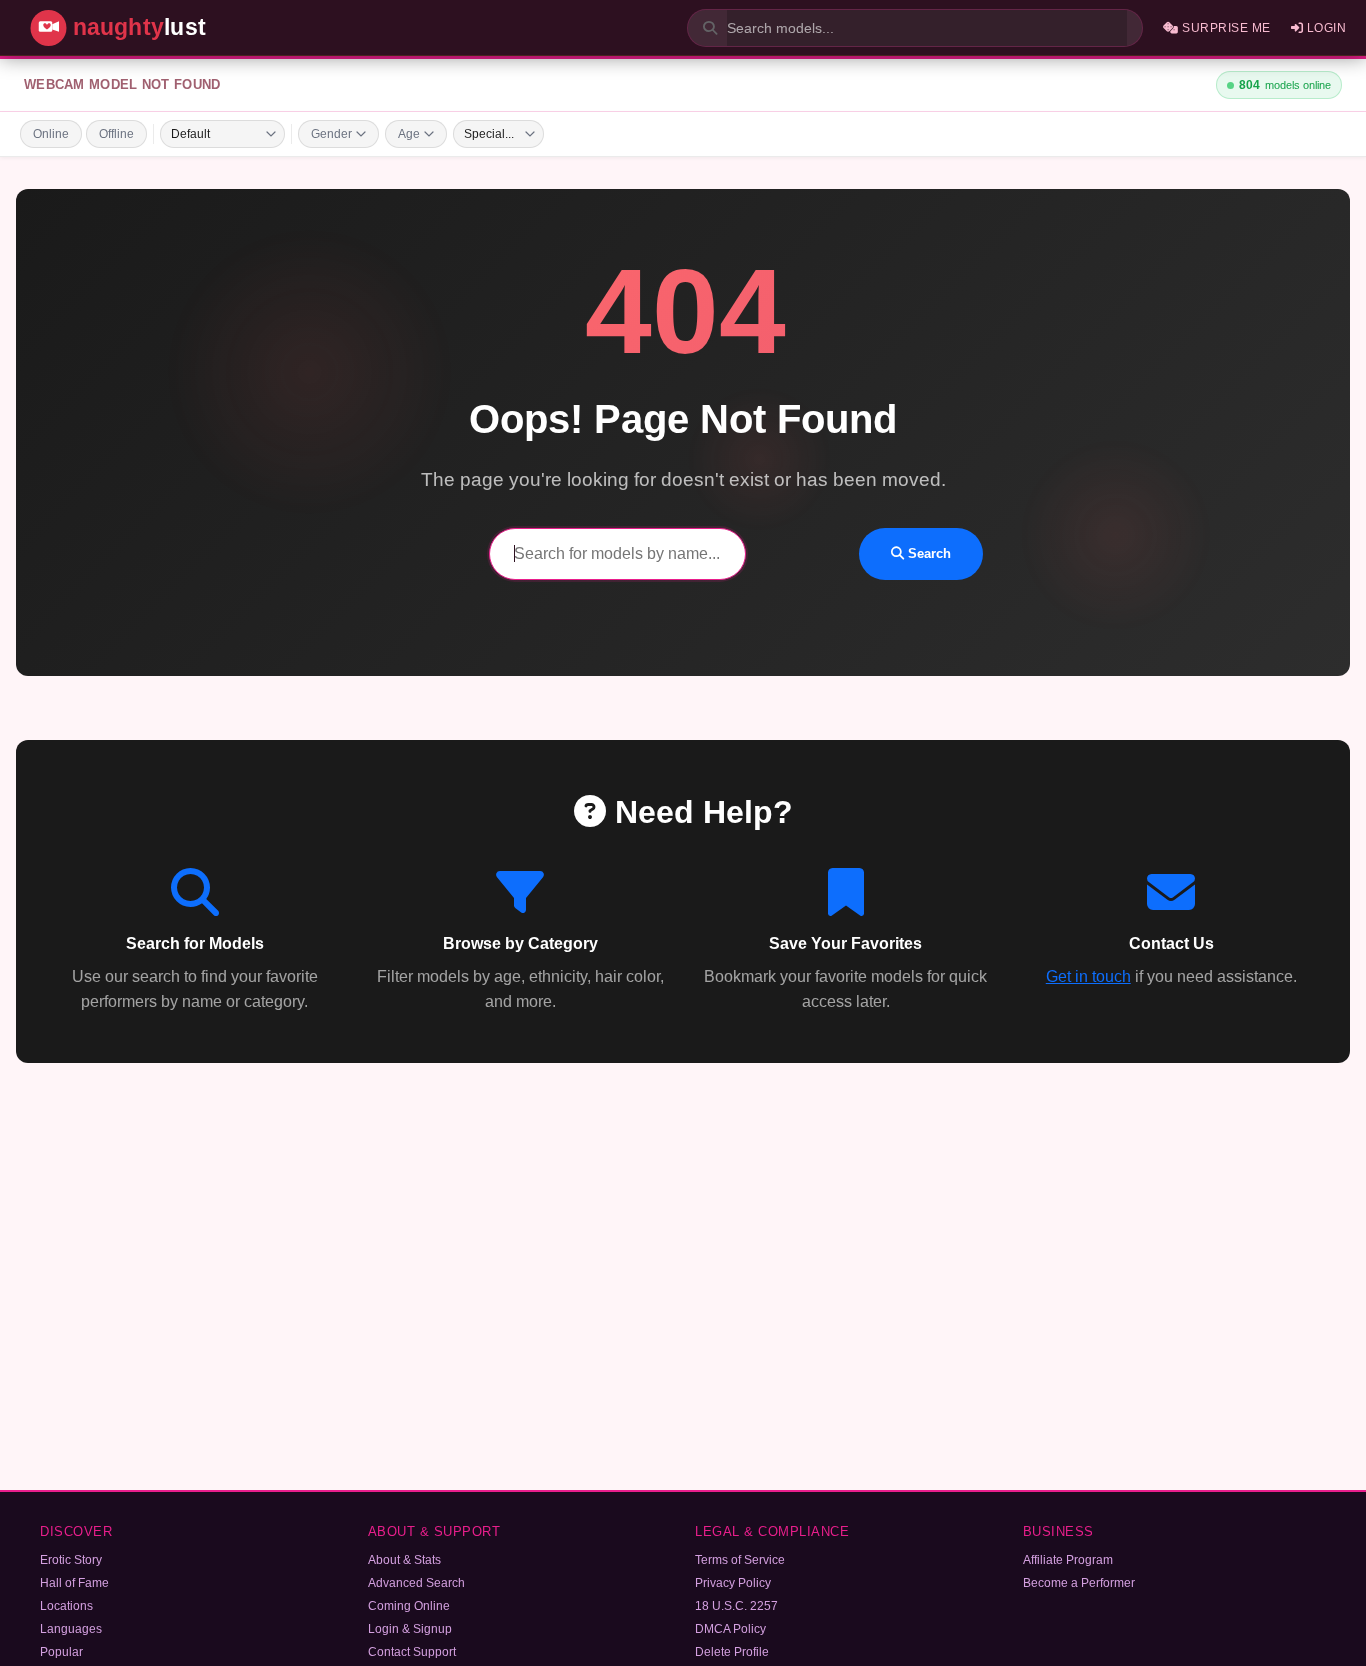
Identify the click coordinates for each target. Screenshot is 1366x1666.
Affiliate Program (1068, 1560)
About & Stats (404, 1560)
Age (409, 134)
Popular (61, 1652)
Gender (331, 134)
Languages (71, 1629)
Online (51, 134)
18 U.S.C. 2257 (736, 1606)
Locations (66, 1606)
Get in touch (1088, 976)
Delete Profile (732, 1652)
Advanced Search (416, 1583)
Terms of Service (740, 1560)
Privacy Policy (733, 1583)
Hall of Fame (74, 1583)
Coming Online (409, 1606)
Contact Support (412, 1652)
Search (927, 553)
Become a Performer (1079, 1583)
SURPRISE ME (1225, 28)
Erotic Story (71, 1560)
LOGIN (1324, 28)
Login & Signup (410, 1629)
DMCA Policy (730, 1629)
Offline (116, 134)
